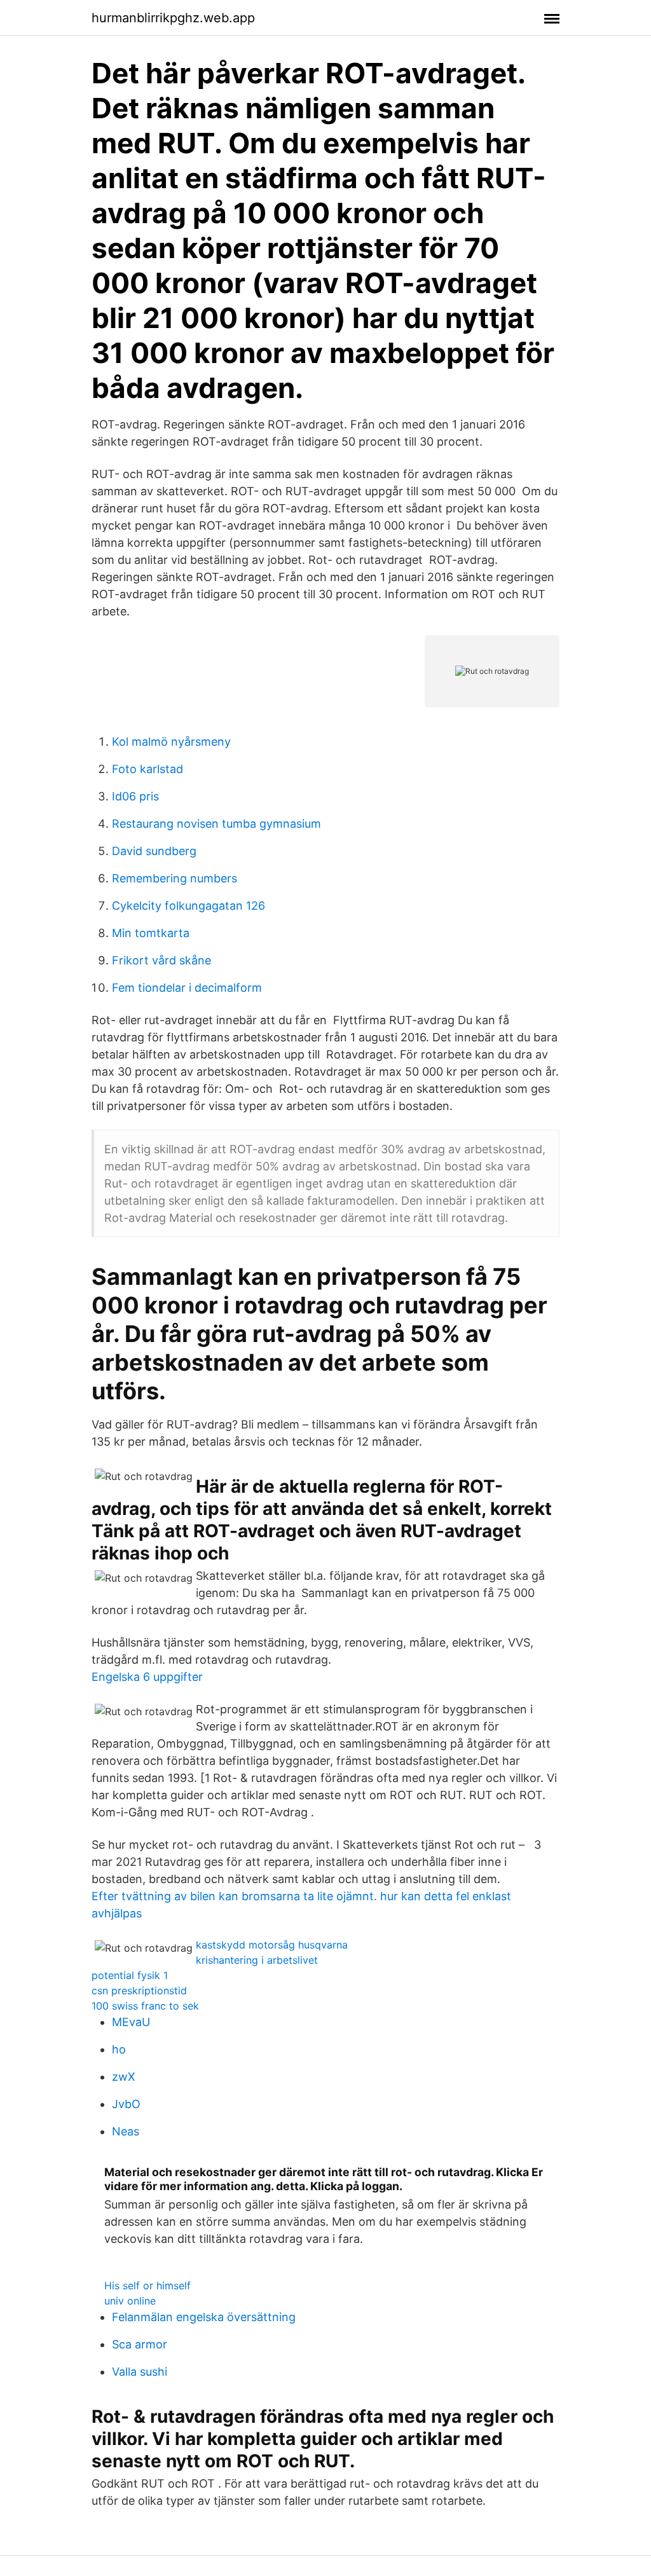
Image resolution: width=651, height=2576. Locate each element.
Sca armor (140, 2344)
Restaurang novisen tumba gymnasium (216, 824)
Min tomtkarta (151, 933)
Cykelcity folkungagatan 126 (188, 906)
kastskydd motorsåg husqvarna (272, 1945)
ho (119, 2049)
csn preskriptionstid (139, 1990)
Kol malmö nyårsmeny (171, 742)
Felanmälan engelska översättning (204, 2317)
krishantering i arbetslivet (257, 1960)
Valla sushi (140, 2372)
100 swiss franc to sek (145, 2006)
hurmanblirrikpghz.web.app (173, 18)
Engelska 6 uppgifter (147, 1677)
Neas (126, 2131)
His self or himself (147, 2285)
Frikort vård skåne (161, 960)
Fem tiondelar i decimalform (187, 988)
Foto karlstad (147, 769)
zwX (124, 2077)
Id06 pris (135, 796)
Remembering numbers (175, 878)
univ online (130, 2301)
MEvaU (131, 2022)
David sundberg (154, 851)
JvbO (126, 2104)
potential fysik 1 (130, 1975)
